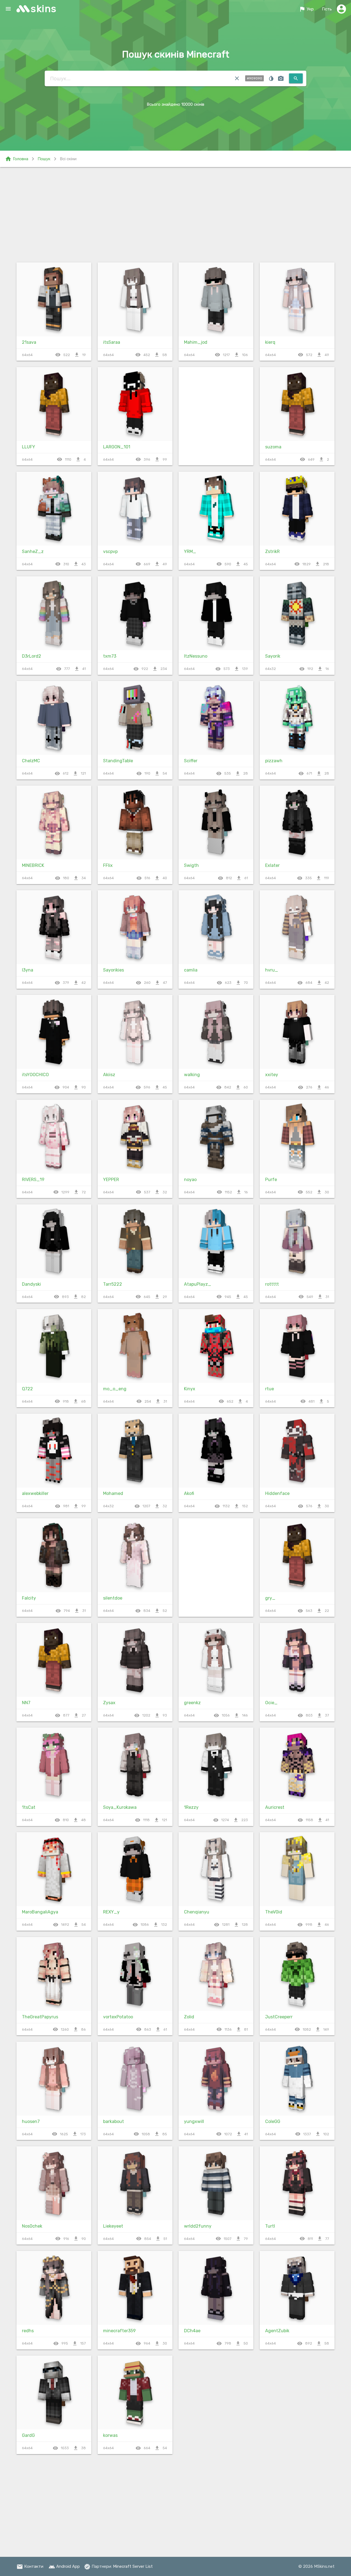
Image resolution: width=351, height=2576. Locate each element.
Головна (17, 159)
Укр (306, 9)
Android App (64, 2566)
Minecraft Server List (133, 2566)
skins (44, 9)
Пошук (44, 159)
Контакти (30, 2566)
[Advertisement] (175, 214)
